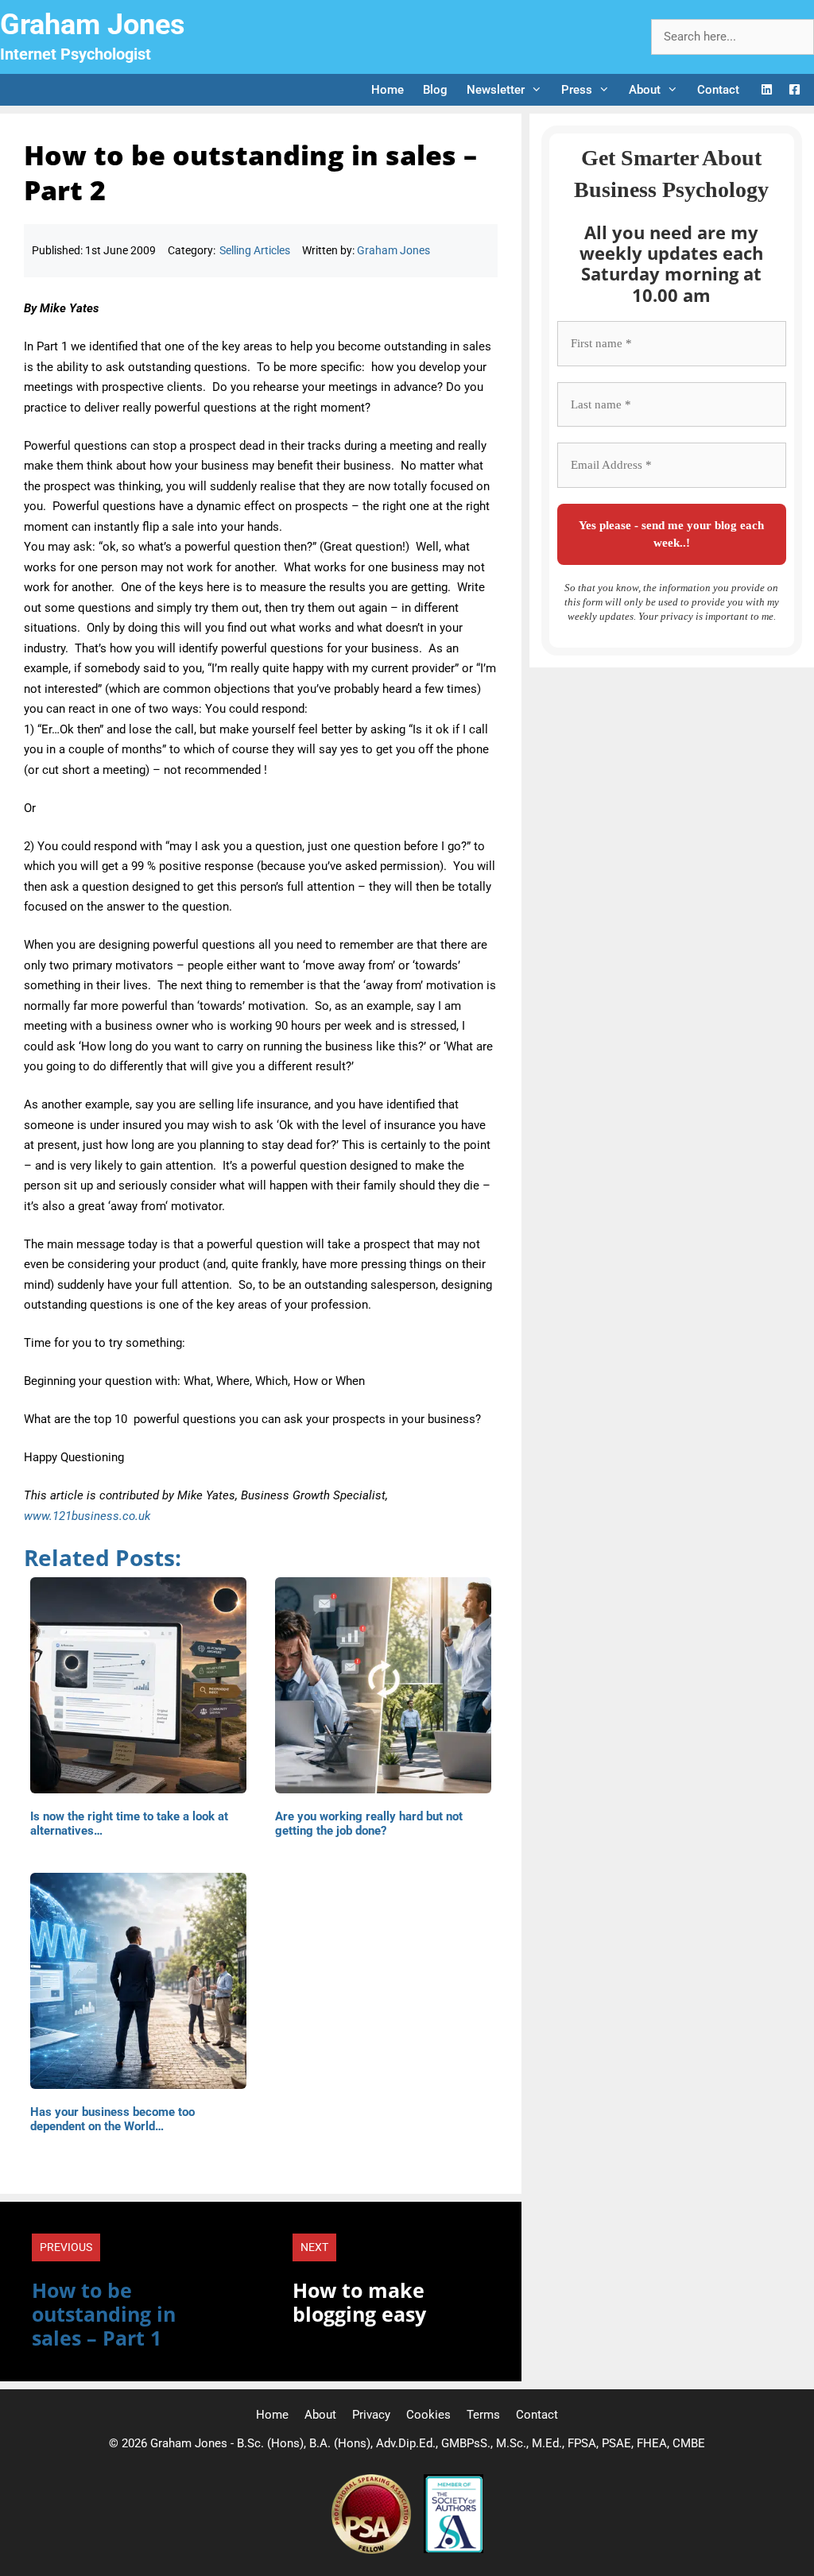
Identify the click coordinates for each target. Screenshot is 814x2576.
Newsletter (496, 90)
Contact (718, 90)
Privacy (371, 2415)
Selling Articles (255, 250)
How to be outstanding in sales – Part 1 (104, 2314)
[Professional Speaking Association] (373, 2550)
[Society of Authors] (454, 2550)
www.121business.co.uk (87, 1516)
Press (577, 90)
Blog (435, 90)
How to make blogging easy (359, 2302)
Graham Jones (93, 25)
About (645, 90)
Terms (483, 2415)
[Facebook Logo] (795, 90)
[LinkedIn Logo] (767, 90)
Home (388, 90)
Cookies (428, 2415)
